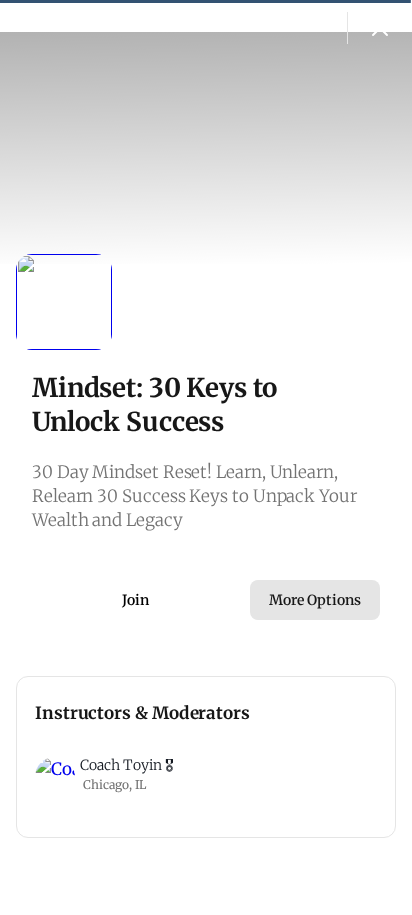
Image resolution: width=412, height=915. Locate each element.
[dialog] (206, 457)
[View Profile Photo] (64, 302)
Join (135, 600)
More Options (315, 600)
